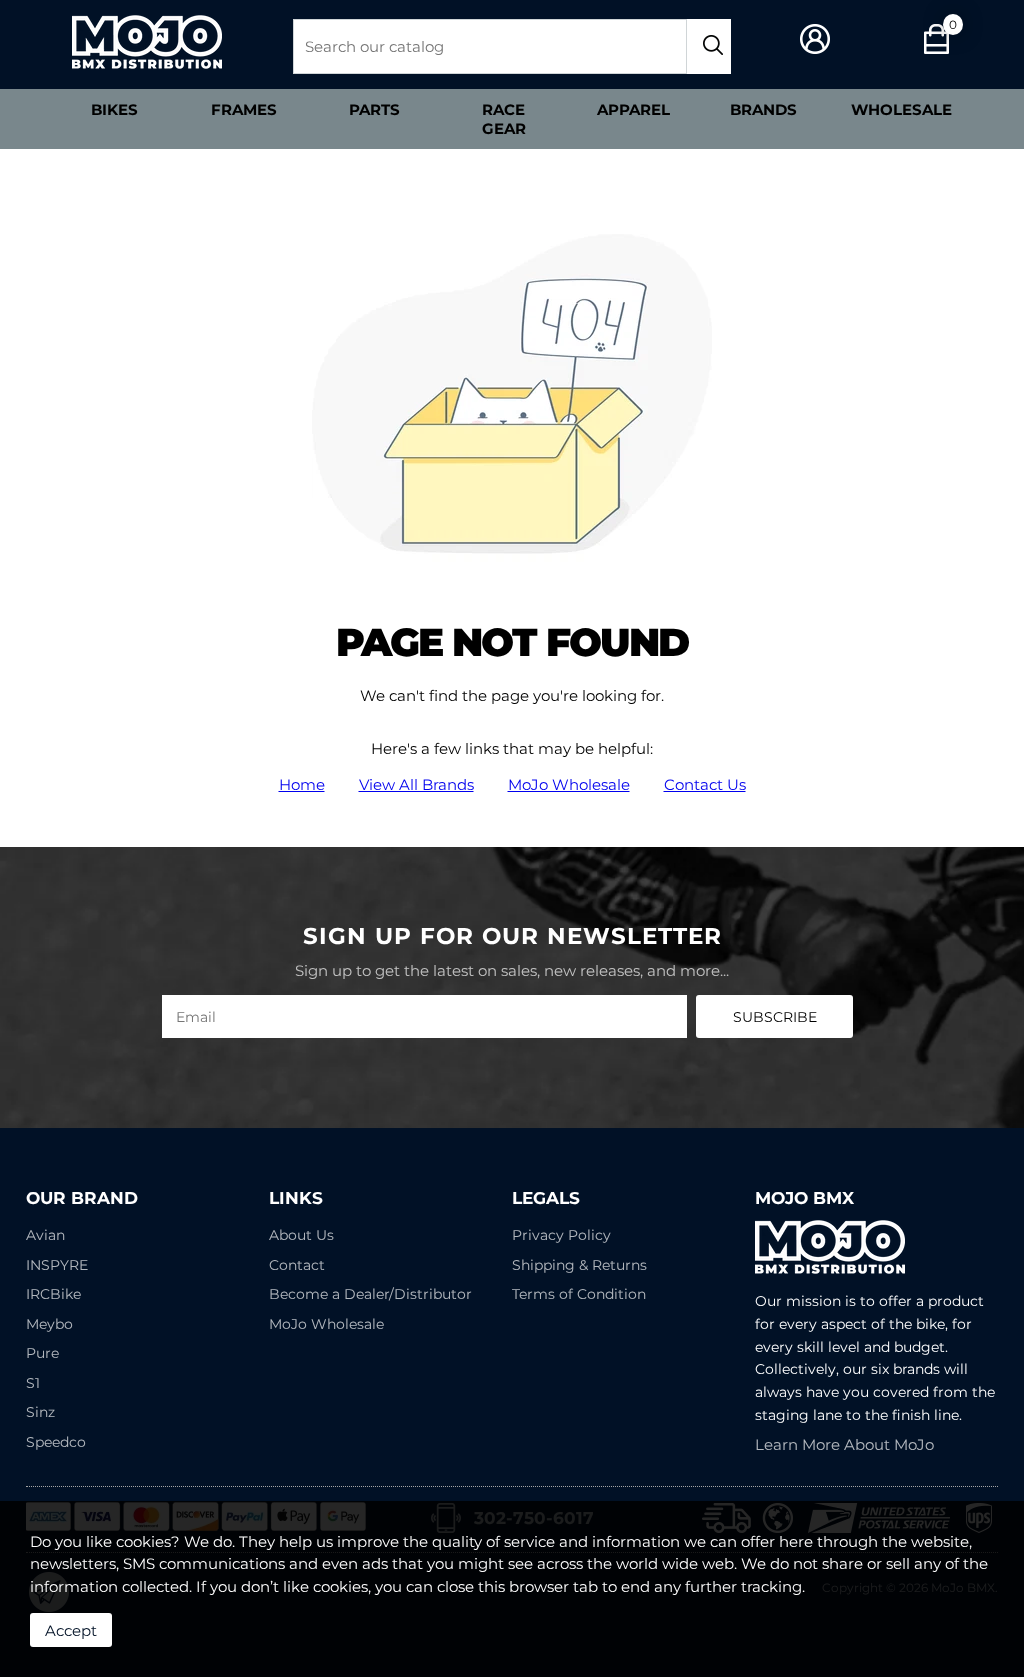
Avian (45, 1235)
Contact (297, 1265)
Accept (71, 1630)
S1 (33, 1383)
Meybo (49, 1324)
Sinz (40, 1412)
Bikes (114, 109)
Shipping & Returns (579, 1265)
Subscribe (775, 1017)
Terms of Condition (579, 1294)
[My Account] (815, 39)
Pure (42, 1353)
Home (302, 784)
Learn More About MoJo (844, 1444)
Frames (244, 109)
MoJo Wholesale (569, 784)
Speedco (56, 1442)
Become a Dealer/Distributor (370, 1294)
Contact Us (705, 784)
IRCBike (53, 1294)
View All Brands (416, 784)
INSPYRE (57, 1265)
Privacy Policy (561, 1235)
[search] (709, 46)
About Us (301, 1235)
